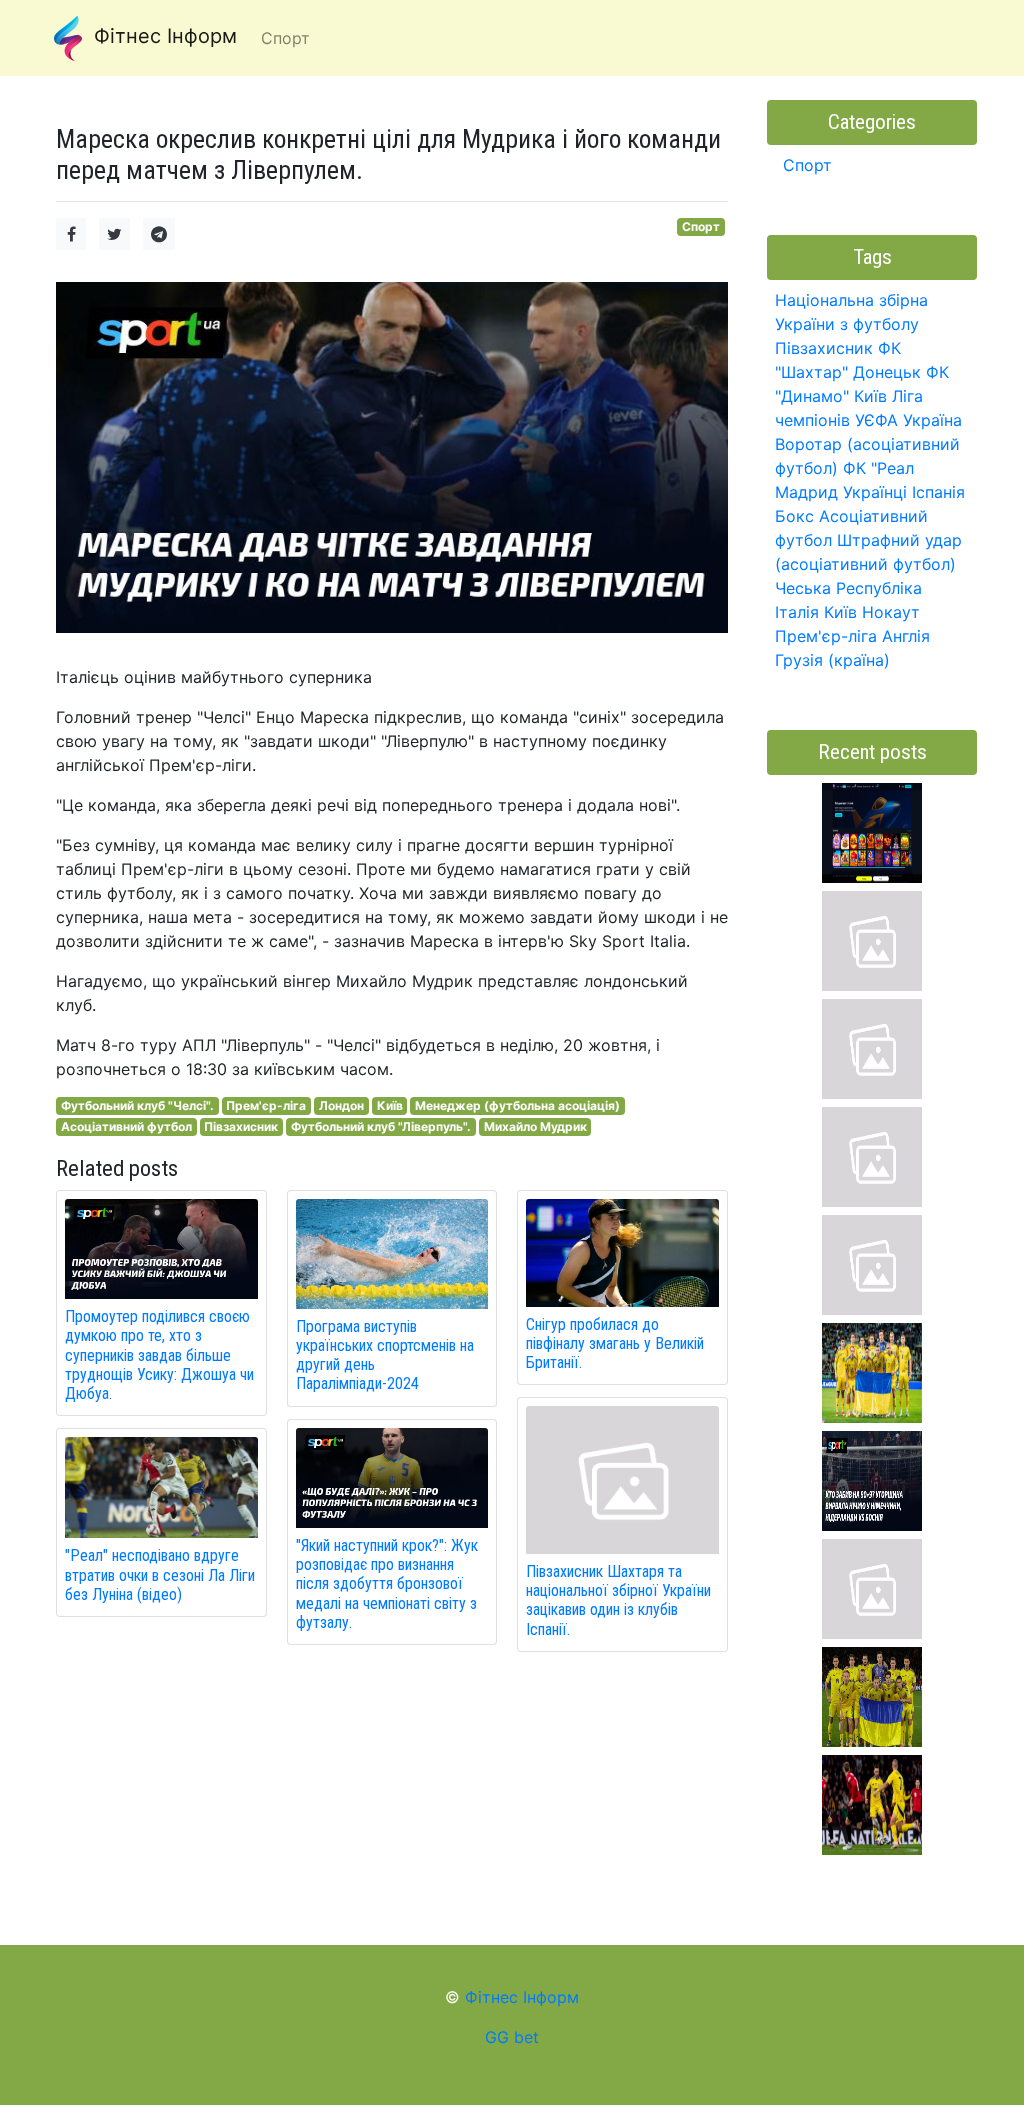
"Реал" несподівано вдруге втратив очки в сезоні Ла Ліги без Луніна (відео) (160, 1574)
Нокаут (891, 612)
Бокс (794, 516)
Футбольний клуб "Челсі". (137, 1105)
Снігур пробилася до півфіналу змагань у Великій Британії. (615, 1343)
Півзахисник (241, 1126)
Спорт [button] (285, 38)
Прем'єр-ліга (266, 1105)
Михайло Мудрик (535, 1126)
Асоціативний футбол (126, 1126)
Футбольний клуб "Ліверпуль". (381, 1126)
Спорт (701, 226)
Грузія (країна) (832, 660)
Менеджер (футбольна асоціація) (517, 1105)
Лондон (341, 1105)
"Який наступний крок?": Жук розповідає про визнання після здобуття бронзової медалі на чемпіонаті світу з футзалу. (387, 1584)
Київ (390, 1105)
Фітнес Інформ (162, 36)
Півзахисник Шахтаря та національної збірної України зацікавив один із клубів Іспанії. (618, 1600)
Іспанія (938, 492)
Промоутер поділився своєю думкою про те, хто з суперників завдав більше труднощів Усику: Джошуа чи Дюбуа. (159, 1355)
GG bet (512, 2037)
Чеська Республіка (848, 588)
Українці (875, 492)
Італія (797, 612)
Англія (906, 636)
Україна (932, 420)
